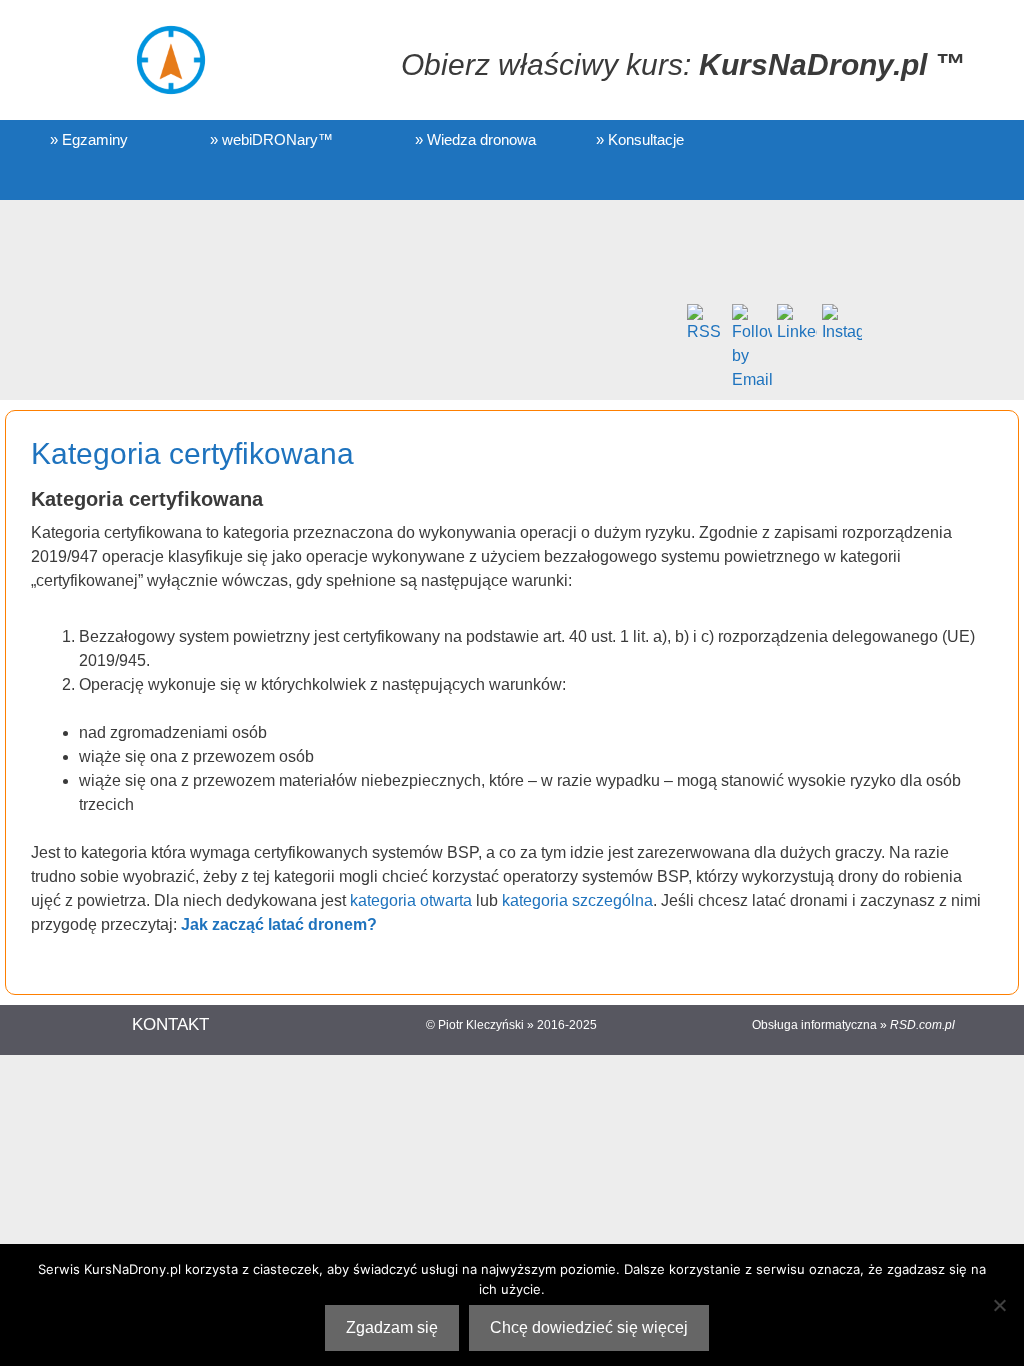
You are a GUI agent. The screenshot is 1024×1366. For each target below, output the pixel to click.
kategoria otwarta (411, 900)
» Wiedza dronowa (475, 139)
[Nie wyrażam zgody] (999, 1305)
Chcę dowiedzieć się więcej (589, 1327)
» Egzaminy (89, 139)
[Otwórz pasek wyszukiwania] (131, 180)
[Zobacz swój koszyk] (56, 180)
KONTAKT (170, 1024)
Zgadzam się (392, 1327)
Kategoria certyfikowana (192, 453)
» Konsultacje (640, 139)
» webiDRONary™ (271, 139)
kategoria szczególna (577, 900)
